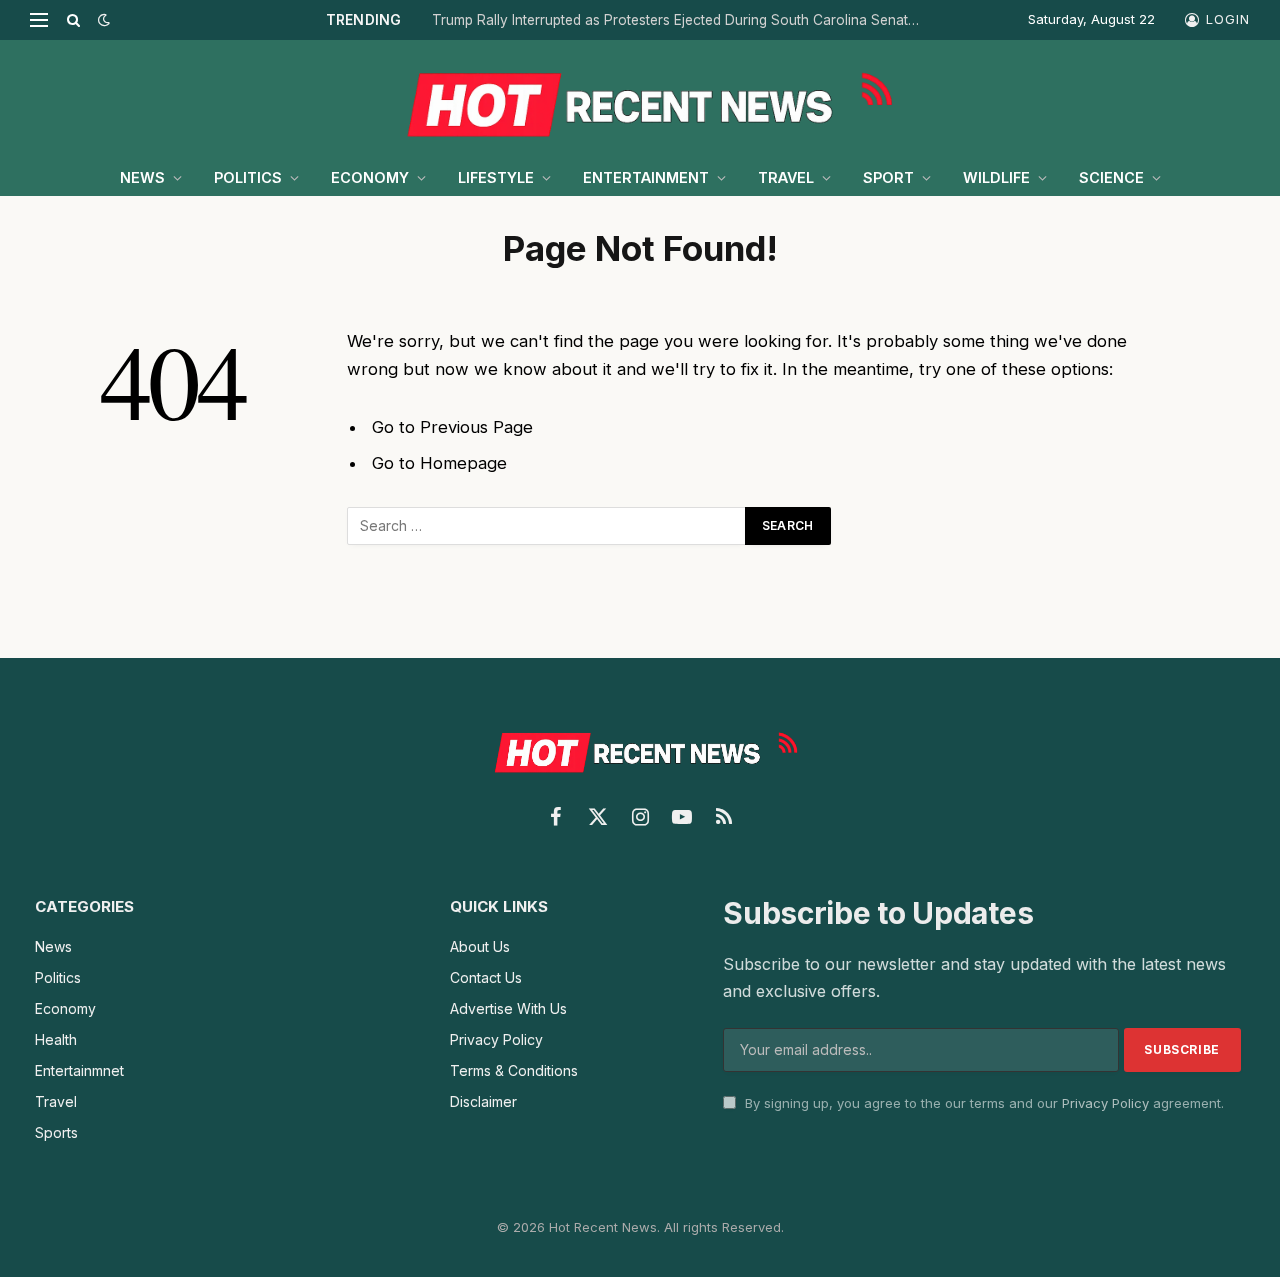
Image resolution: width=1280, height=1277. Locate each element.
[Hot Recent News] (640, 100)
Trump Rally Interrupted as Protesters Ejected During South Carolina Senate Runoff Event (682, 20)
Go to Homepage (439, 463)
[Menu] (39, 20)
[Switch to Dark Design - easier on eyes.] (102, 20)
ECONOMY (370, 177)
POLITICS (248, 177)
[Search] (73, 20)
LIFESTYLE (496, 177)
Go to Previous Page (452, 427)
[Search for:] (547, 526)
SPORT (888, 177)
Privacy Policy (1105, 1103)
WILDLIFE (996, 177)
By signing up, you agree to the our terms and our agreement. (982, 1103)
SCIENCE (1111, 177)
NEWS (142, 177)
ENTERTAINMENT (646, 177)
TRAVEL (786, 177)
